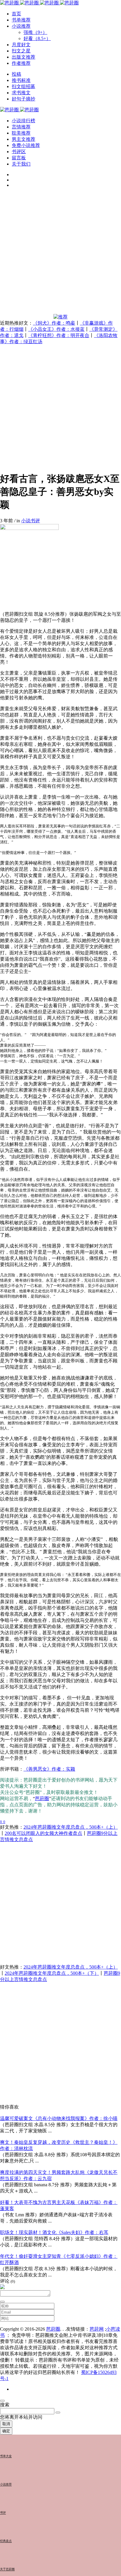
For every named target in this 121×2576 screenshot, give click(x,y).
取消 (6, 2424)
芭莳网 (97, 2329)
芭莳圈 (42, 1798)
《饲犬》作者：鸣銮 (54, 323)
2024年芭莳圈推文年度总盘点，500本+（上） (71, 1827)
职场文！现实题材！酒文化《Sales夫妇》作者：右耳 (54, 2232)
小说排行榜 (23, 121)
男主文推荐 (23, 139)
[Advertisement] (60, 253)
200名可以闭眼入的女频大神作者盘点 (43, 1833)
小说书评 (31, 521)
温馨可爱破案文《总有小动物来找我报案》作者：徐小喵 (59, 2118)
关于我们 (21, 164)
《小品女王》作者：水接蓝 (56, 329)
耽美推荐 (21, 133)
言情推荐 (21, 127)
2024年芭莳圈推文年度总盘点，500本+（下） (52, 1973)
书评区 (19, 152)
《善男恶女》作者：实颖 (49, 1769)
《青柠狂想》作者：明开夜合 (59, 335)
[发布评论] (2, 2302)
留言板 (19, 158)
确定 (6, 2431)
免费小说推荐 (26, 145)
